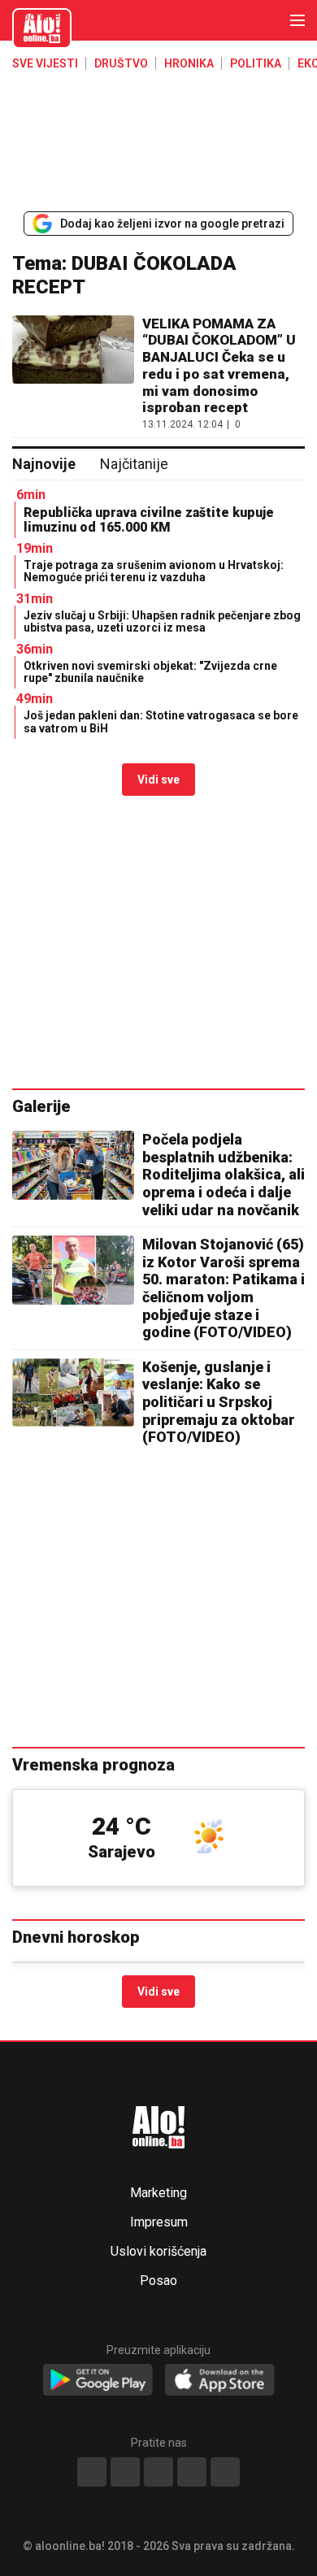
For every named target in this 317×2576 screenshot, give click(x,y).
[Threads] (125, 2472)
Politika (256, 63)
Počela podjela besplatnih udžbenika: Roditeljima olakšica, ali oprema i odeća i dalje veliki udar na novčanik (224, 1174)
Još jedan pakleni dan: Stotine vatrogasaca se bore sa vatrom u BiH (161, 721)
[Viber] (225, 2472)
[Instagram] (192, 2472)
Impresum (159, 2222)
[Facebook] (92, 2472)
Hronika (189, 63)
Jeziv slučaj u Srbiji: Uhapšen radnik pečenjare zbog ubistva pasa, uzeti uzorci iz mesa (162, 621)
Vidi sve (158, 780)
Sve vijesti (45, 63)
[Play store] (98, 2381)
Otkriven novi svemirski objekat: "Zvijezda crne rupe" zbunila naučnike (150, 672)
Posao (158, 2281)
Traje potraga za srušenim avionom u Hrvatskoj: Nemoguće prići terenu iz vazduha (154, 571)
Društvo (121, 63)
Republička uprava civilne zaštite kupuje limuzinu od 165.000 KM (149, 520)
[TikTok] (158, 2472)
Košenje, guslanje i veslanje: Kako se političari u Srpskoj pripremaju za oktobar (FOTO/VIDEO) (219, 1402)
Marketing (158, 2193)
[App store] (220, 2381)
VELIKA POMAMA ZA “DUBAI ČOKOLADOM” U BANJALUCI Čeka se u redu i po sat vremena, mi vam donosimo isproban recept (219, 366)
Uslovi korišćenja (158, 2252)
